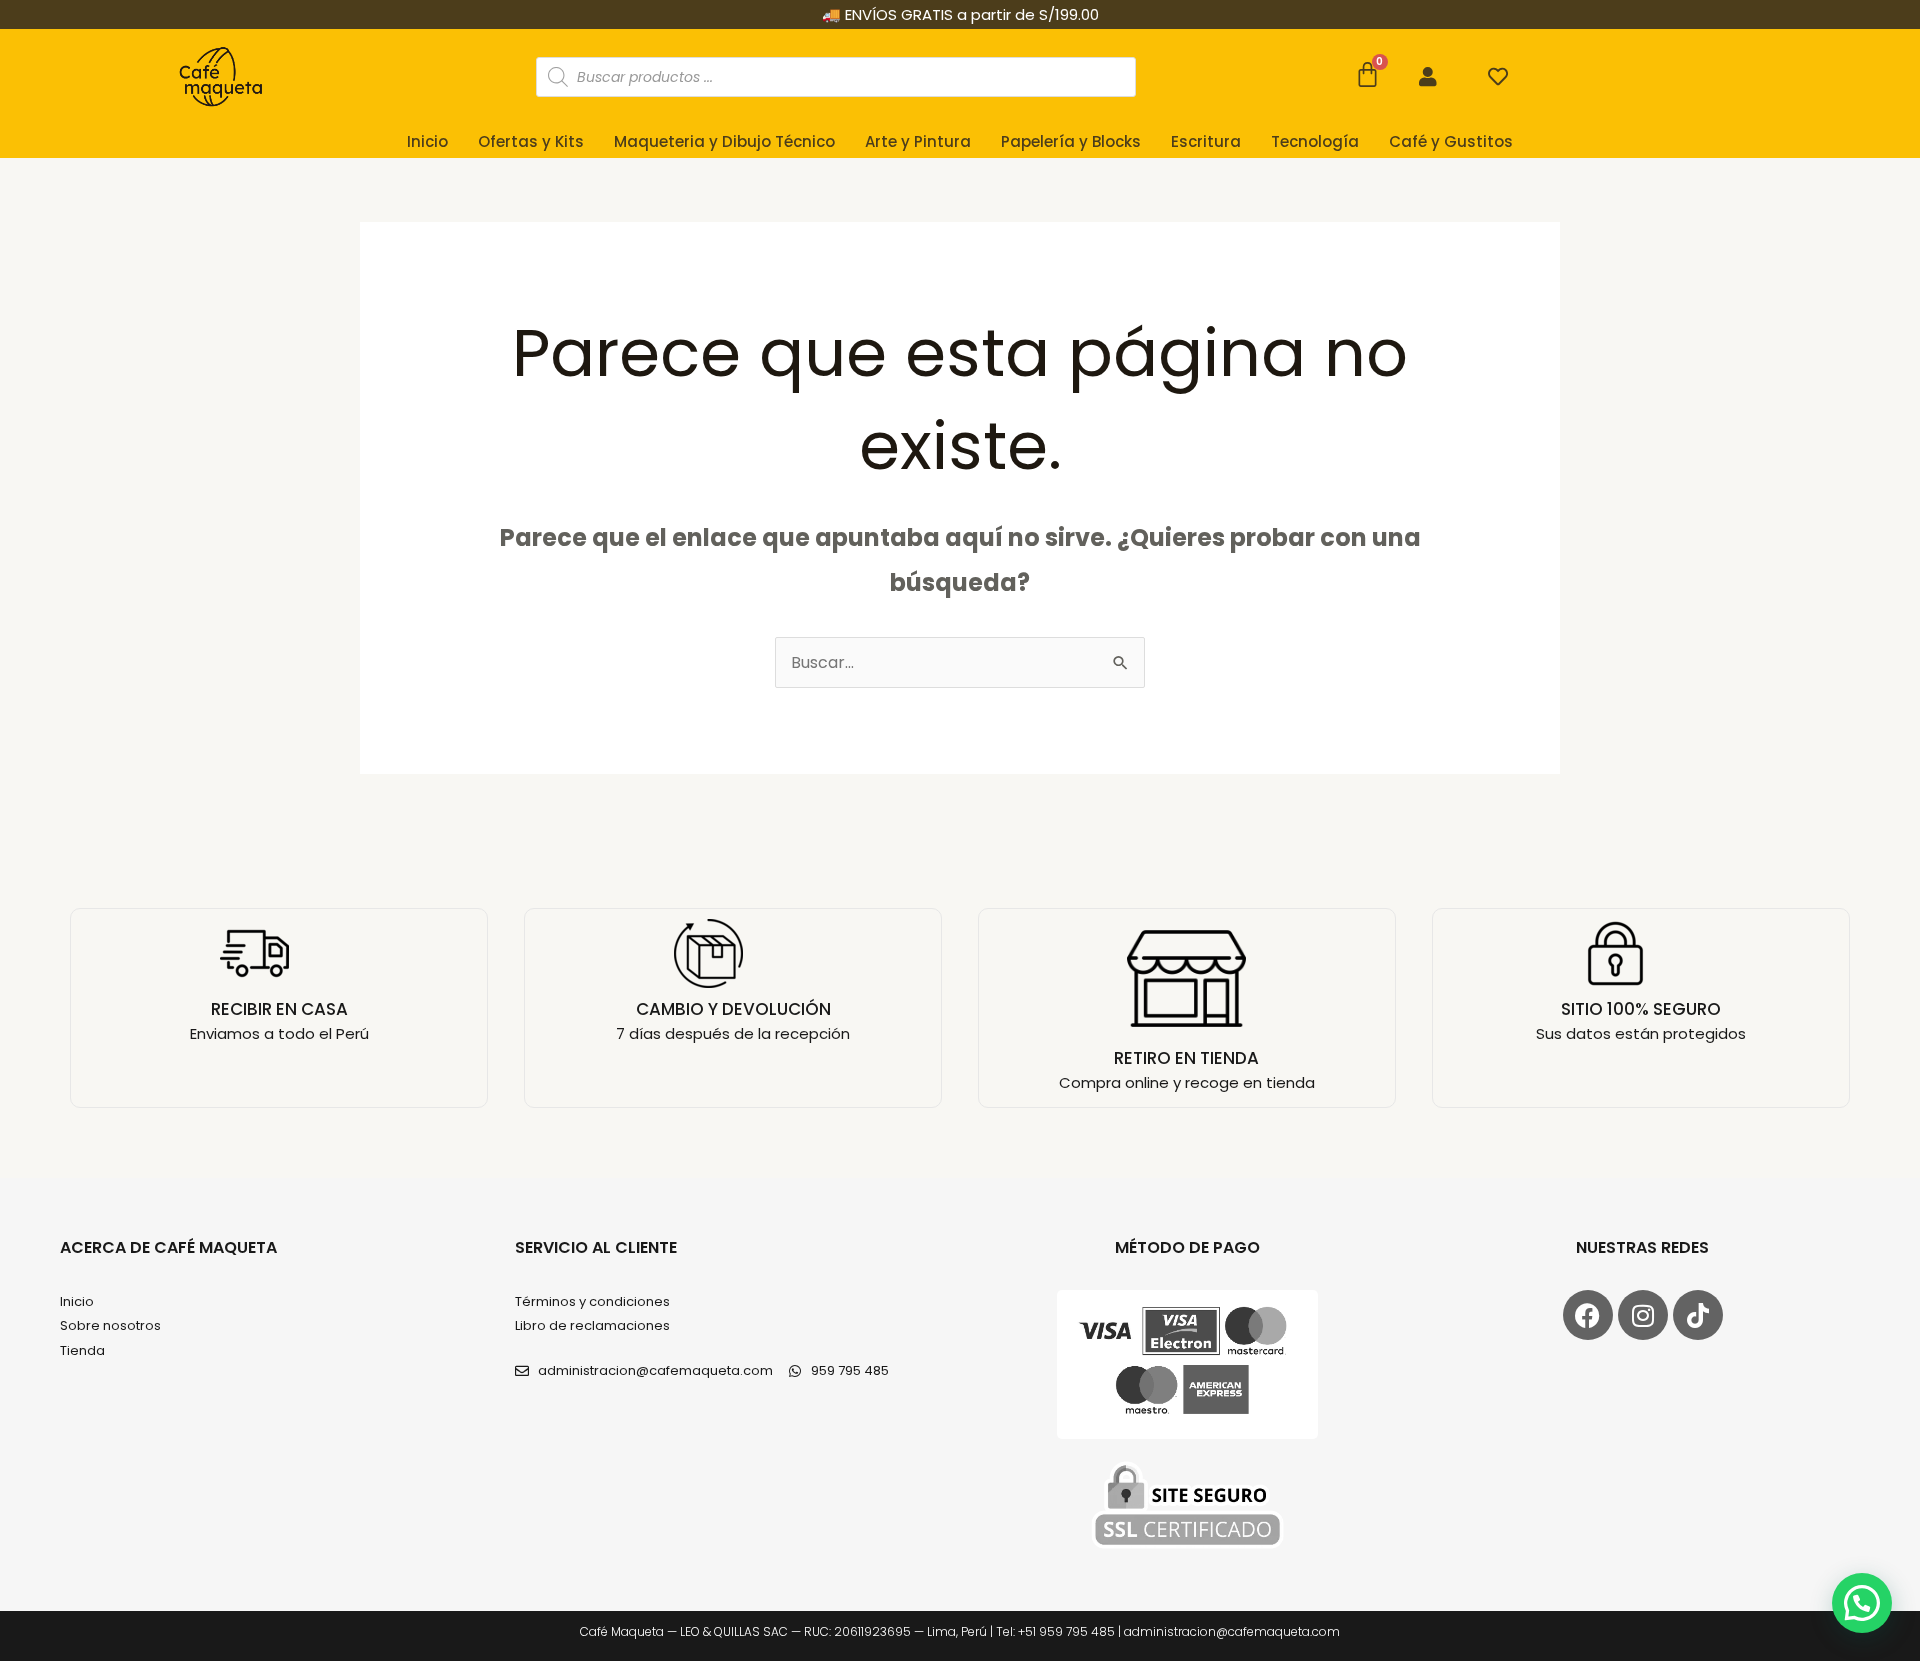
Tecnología (1315, 141)
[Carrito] (1367, 74)
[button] (1862, 1603)
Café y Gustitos (1451, 141)
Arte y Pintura (918, 141)
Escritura (1206, 141)
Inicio (427, 141)
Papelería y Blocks (1071, 141)
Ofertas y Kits (531, 141)
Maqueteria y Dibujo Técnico (724, 141)
